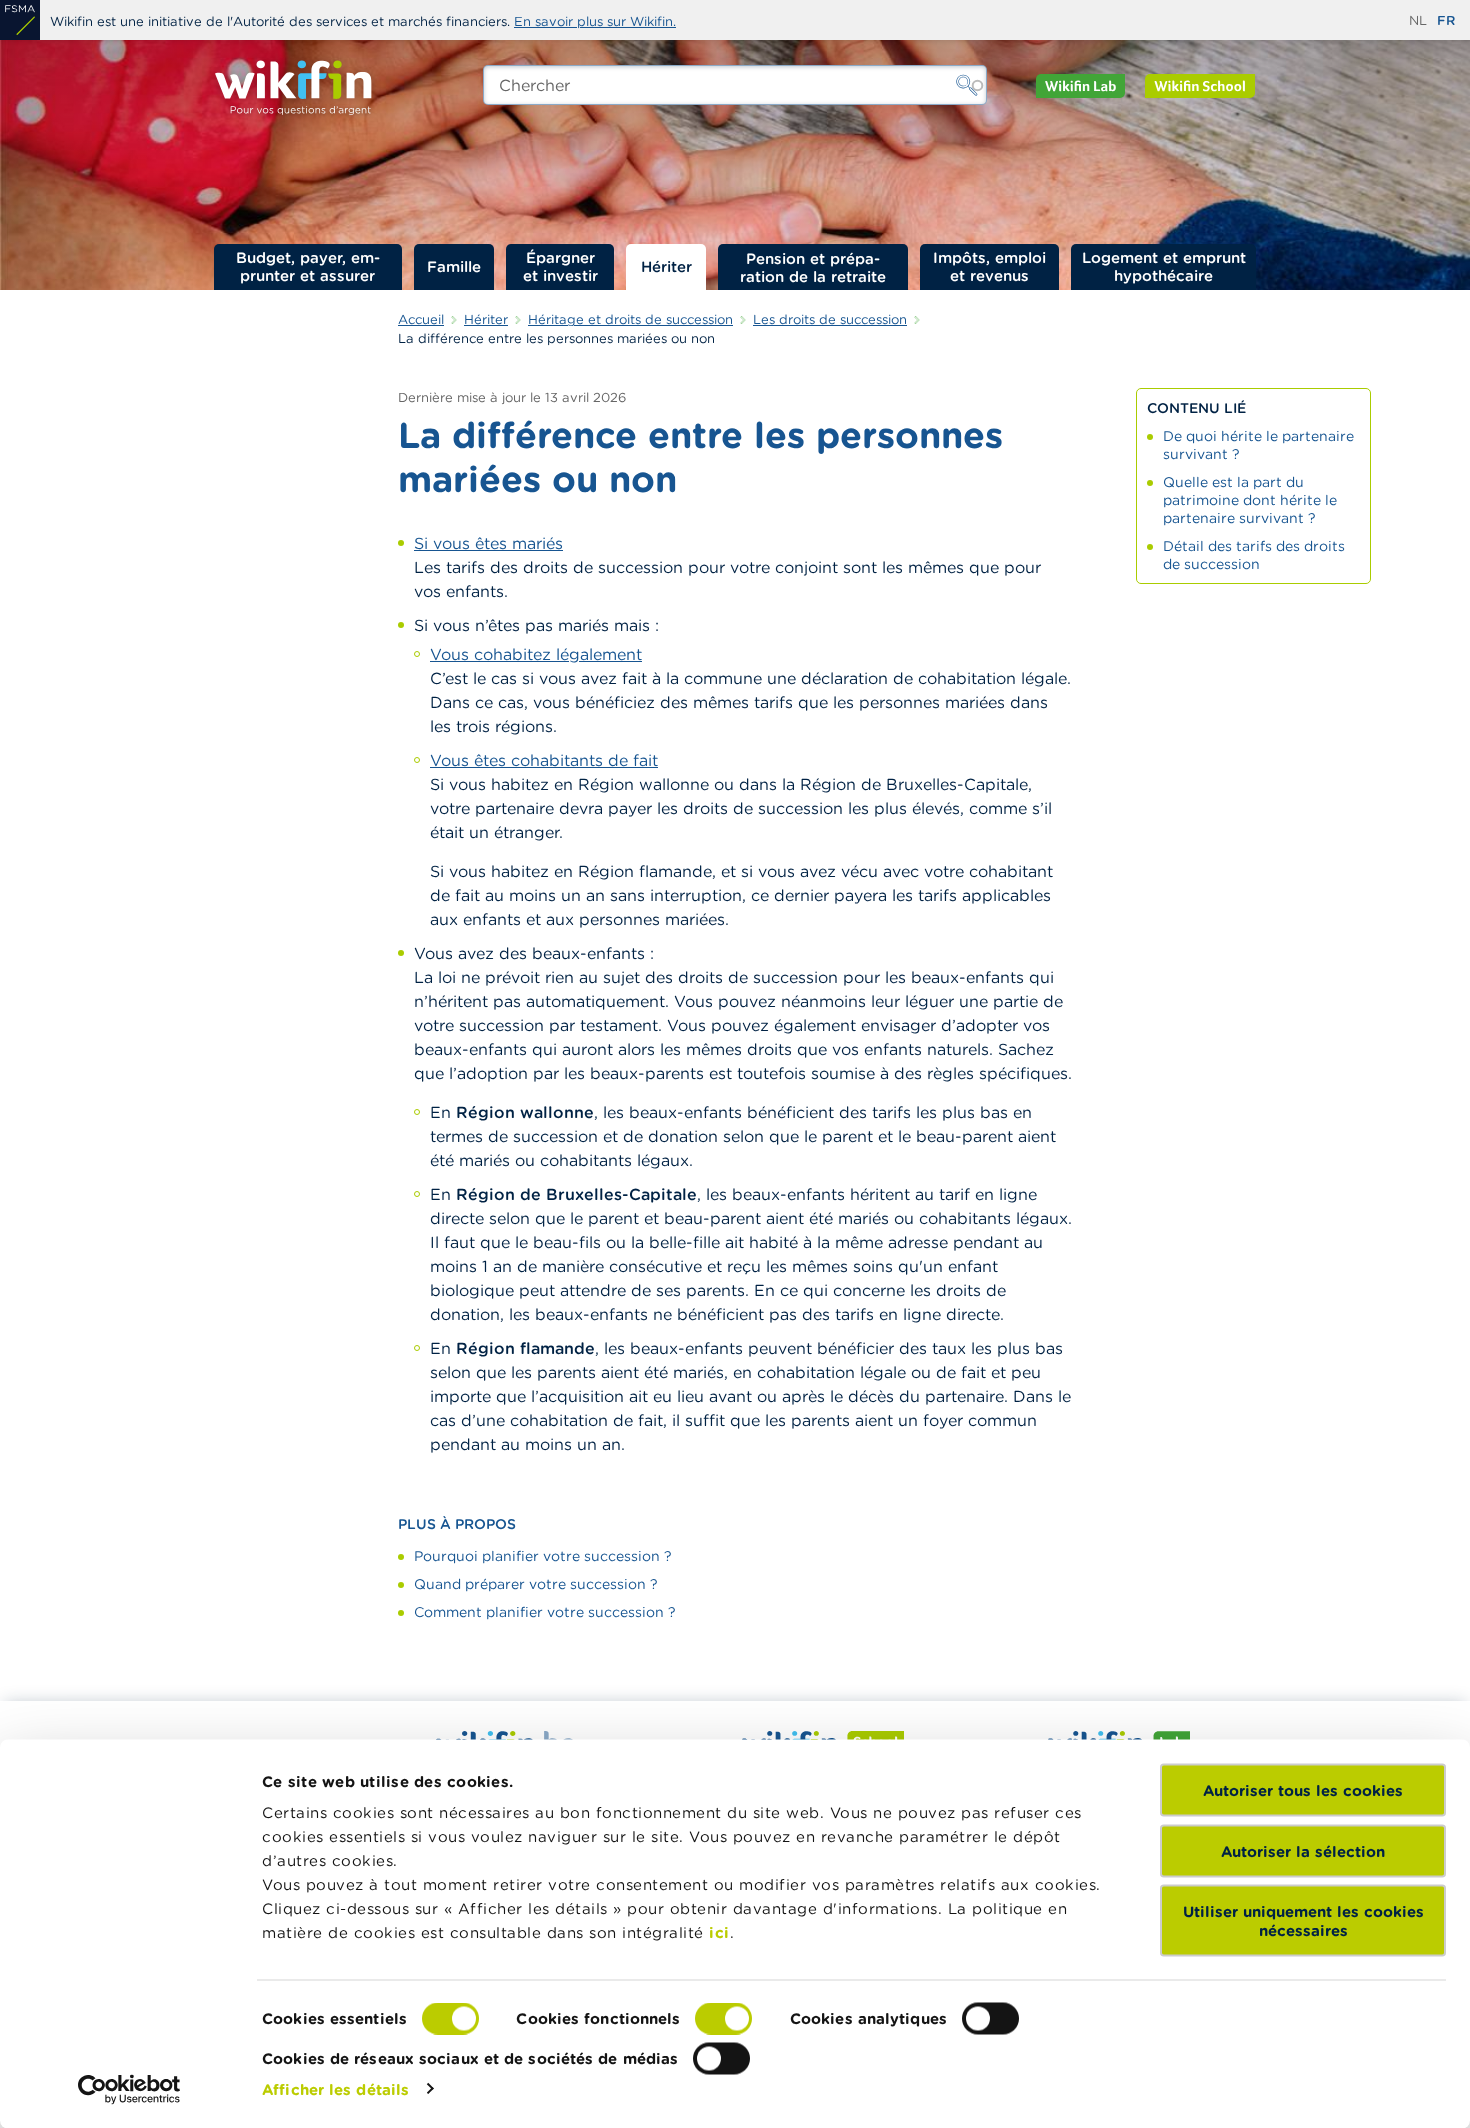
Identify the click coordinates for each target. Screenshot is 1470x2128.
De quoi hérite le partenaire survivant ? (1258, 445)
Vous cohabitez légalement (536, 654)
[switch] (723, 2019)
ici (719, 1932)
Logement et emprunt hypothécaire (1164, 266)
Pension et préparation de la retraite (813, 267)
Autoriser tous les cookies (1303, 1790)
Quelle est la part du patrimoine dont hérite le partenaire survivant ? (1250, 500)
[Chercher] (967, 85)
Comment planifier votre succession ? (545, 1612)
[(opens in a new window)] (20, 20)
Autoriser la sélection (1303, 1850)
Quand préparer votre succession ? (536, 1584)
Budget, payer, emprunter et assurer (308, 266)
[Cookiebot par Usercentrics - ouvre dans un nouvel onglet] (129, 2089)
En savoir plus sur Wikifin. (595, 21)
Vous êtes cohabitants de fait (544, 760)
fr (1446, 20)
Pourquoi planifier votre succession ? (543, 1556)
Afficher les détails (335, 2088)
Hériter (666, 266)
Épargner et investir (560, 266)
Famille (454, 266)
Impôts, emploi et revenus (989, 266)
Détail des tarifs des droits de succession (1254, 555)
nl (1418, 20)
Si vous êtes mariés (488, 543)
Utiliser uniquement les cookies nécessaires (1303, 1921)
